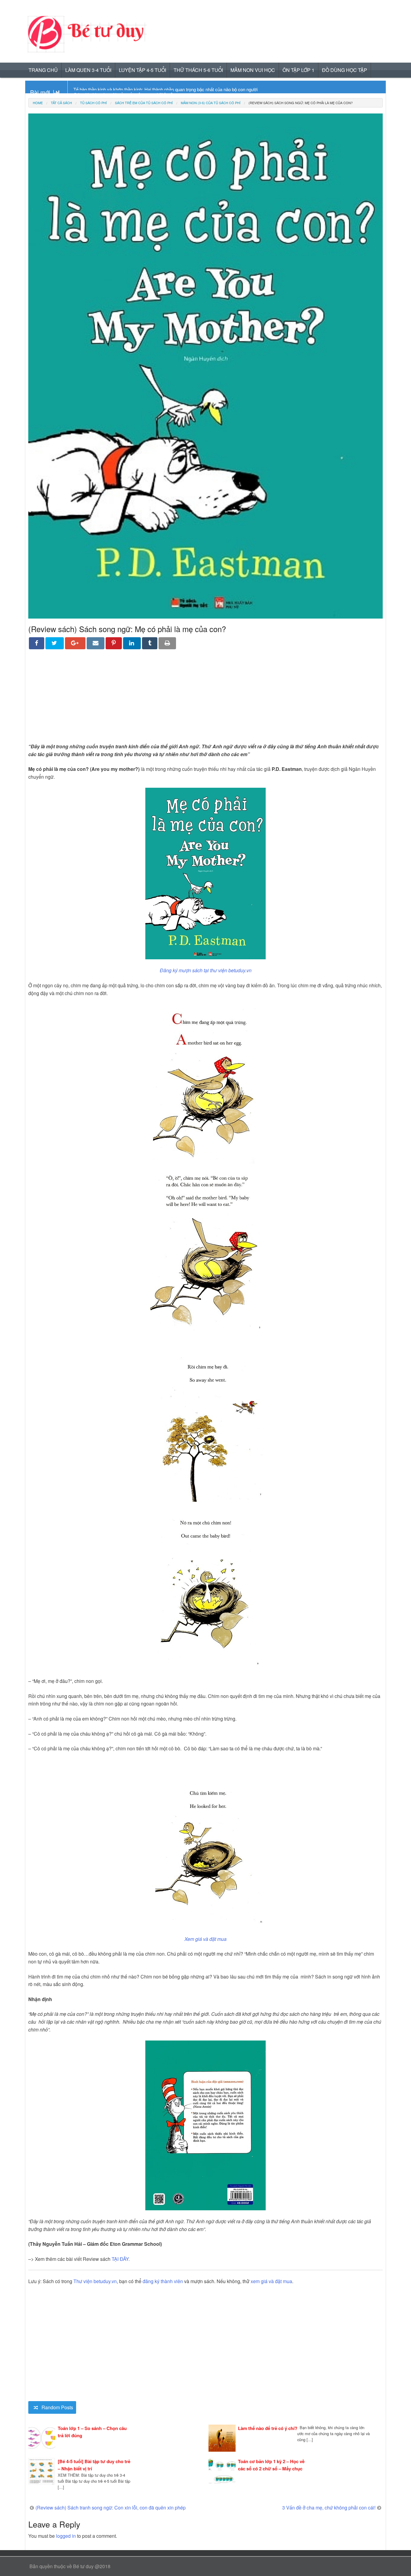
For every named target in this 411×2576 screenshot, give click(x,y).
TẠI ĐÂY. (121, 2259)
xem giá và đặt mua (271, 2281)
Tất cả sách (61, 103)
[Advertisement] (205, 700)
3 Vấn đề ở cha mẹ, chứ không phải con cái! (329, 2508)
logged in (66, 2536)
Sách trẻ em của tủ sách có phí (144, 103)
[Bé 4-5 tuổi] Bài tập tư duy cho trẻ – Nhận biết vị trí (94, 2465)
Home (38, 103)
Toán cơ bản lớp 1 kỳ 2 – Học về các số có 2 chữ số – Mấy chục (271, 2465)
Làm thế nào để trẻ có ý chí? (268, 2428)
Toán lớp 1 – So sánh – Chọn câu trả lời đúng (92, 2432)
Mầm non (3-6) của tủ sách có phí (211, 103)
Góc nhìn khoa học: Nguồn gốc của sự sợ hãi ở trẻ (123, 89)
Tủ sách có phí (93, 103)
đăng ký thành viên (163, 2281)
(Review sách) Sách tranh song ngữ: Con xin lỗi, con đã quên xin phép (111, 2508)
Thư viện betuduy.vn (95, 2281)
